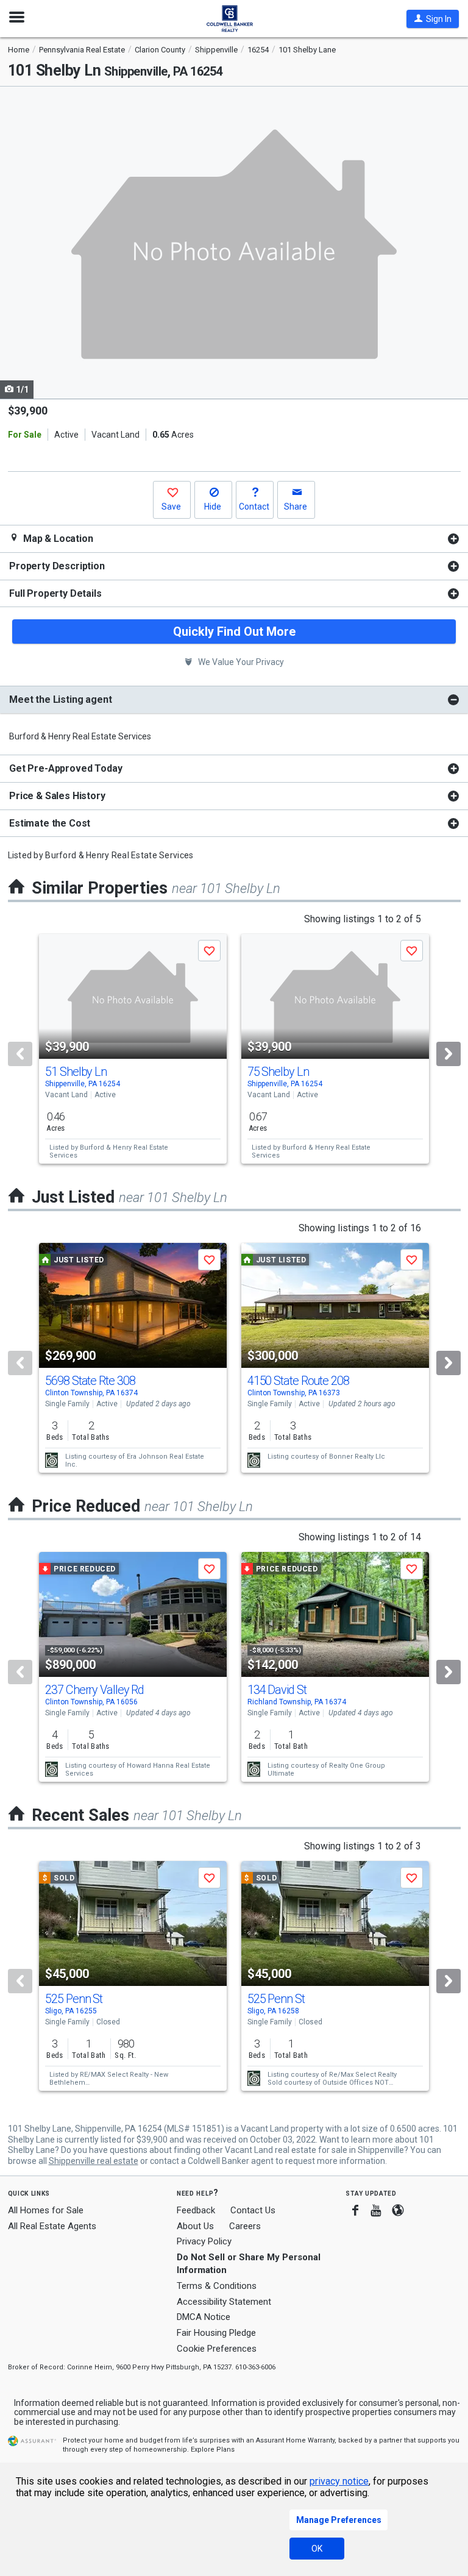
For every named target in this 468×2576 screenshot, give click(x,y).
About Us (195, 2226)
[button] (433, 19)
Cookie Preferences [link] (217, 2349)
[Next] (448, 1054)
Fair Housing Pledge (216, 2333)
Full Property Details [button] (55, 593)
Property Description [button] (57, 566)
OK (317, 2549)
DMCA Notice (204, 2317)
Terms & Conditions (217, 2286)
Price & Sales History (57, 796)
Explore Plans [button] (213, 2450)
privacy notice (339, 2481)
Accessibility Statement (224, 2302)
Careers (245, 2226)
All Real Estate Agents (52, 2226)
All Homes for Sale (46, 2210)
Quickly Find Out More (234, 632)
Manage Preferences (339, 2520)
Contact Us (253, 2210)
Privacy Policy (204, 2241)
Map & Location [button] (57, 539)
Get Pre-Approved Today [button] (66, 768)
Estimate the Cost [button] (50, 823)
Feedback (196, 2211)
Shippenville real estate (94, 2161)
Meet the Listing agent (60, 699)
